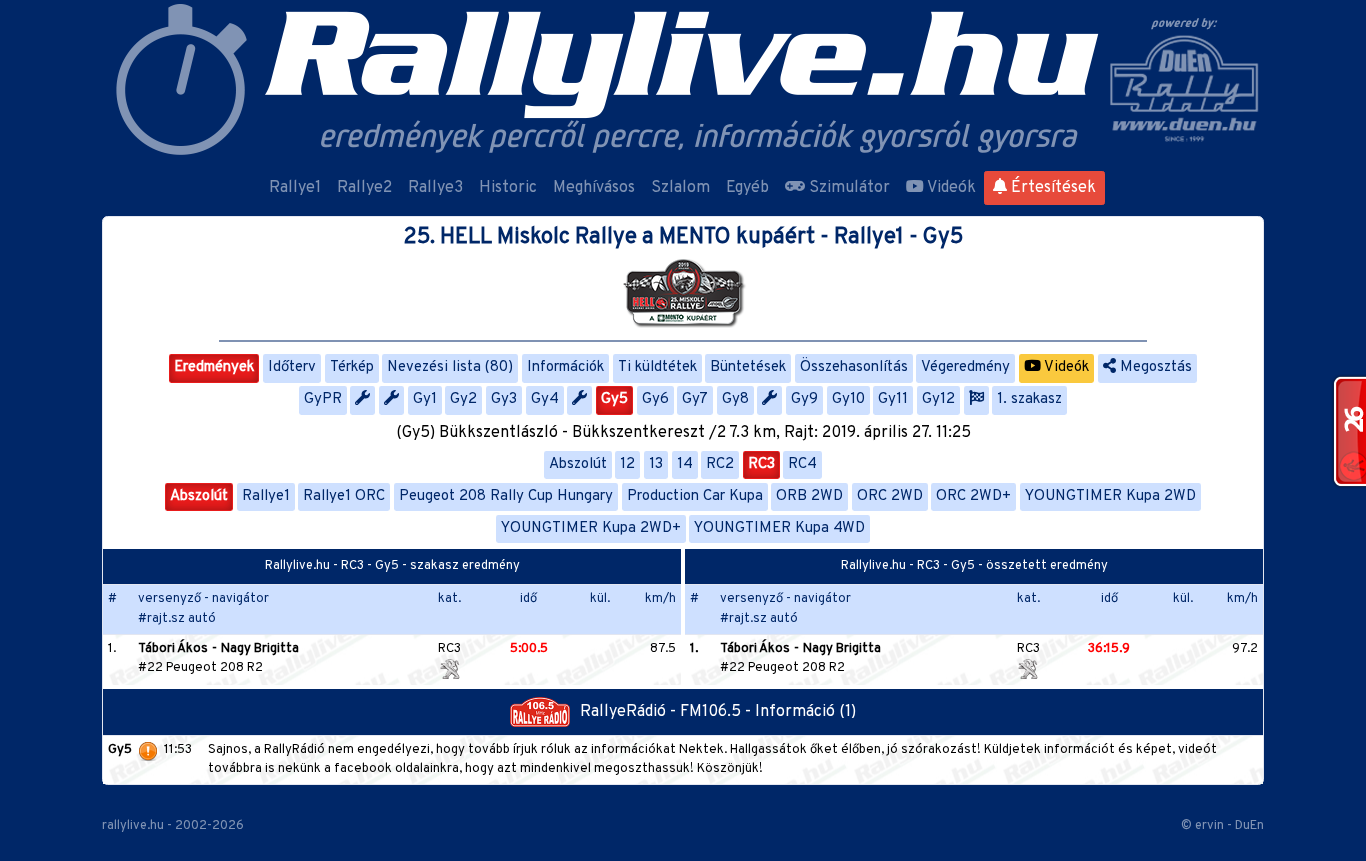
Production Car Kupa (695, 496)
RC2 (720, 464)
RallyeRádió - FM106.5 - (667, 712)
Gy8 (735, 399)
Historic (508, 188)
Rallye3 (435, 188)
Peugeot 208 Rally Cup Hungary (506, 496)
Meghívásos (594, 188)
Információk (565, 367)
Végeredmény (965, 367)
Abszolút (578, 464)
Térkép (352, 367)
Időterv (292, 367)
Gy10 (848, 399)
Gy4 (545, 399)
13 (656, 464)
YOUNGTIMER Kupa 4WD (779, 528)
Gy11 (893, 399)
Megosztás (1154, 367)
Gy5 (614, 399)
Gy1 (425, 399)
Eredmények (214, 367)
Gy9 (804, 399)
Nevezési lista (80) (450, 367)
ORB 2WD (809, 496)
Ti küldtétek (657, 367)
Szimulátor (847, 188)
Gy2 (463, 399)
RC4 (802, 464)
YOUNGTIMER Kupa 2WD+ (591, 528)
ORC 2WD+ (973, 496)
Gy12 (938, 399)
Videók (950, 188)
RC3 (761, 464)
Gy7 (695, 399)
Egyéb (747, 188)
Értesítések (1051, 188)
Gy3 (504, 399)
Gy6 (655, 399)
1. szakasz (1029, 399)
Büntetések (748, 367)
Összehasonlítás (854, 367)
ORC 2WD (890, 496)
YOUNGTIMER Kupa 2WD (1110, 496)
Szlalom (680, 188)
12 (627, 464)
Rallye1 (295, 188)
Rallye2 (364, 188)
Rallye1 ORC (344, 496)
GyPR (323, 399)
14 (685, 464)
